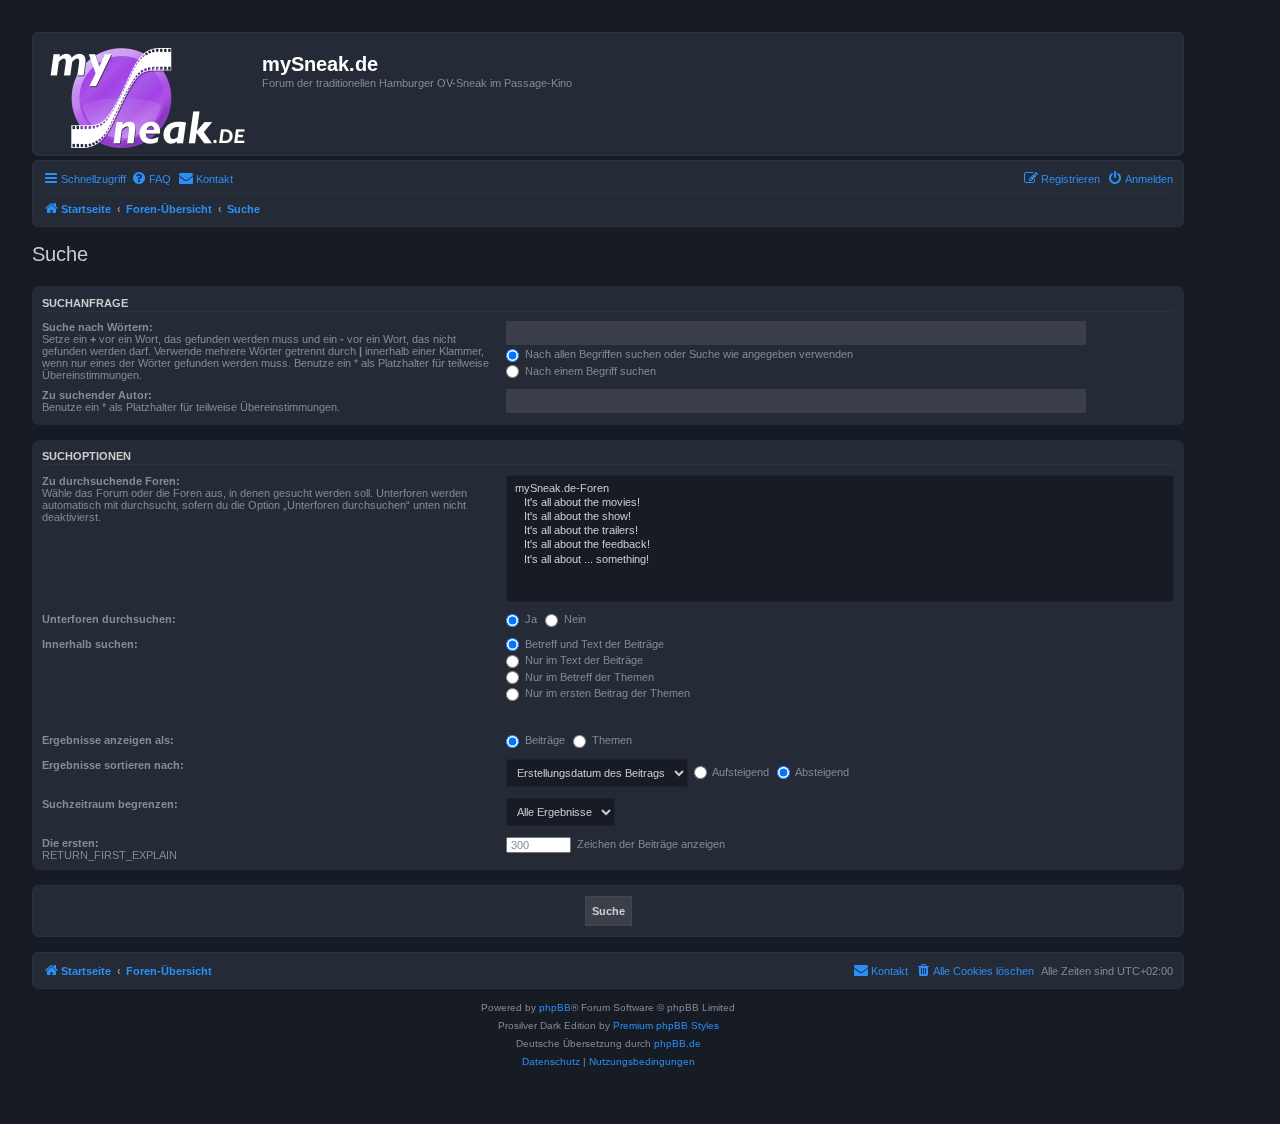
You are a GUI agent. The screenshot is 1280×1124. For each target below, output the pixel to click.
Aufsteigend (739, 772)
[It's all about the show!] (840, 517)
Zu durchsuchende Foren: (111, 481)
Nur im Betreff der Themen (588, 677)
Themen (610, 740)
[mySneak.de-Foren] (840, 489)
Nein (573, 619)
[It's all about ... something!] (840, 560)
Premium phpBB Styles (666, 1025)
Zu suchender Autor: (97, 395)
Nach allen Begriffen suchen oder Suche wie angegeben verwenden (687, 354)
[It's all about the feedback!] (840, 545)
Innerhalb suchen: (90, 644)
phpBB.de (677, 1043)
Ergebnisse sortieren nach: (113, 765)
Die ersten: (70, 843)
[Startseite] (150, 94)
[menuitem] (151, 179)
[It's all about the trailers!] (840, 531)
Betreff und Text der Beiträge (593, 644)
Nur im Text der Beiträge (582, 660)
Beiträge (543, 740)
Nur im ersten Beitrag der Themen (606, 693)
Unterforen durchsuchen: (109, 619)
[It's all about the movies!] (840, 503)
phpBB (555, 1007)
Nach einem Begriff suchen (589, 371)
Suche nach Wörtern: (97, 327)
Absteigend (821, 772)
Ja (529, 619)
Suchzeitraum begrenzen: (110, 804)
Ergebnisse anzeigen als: (108, 740)
